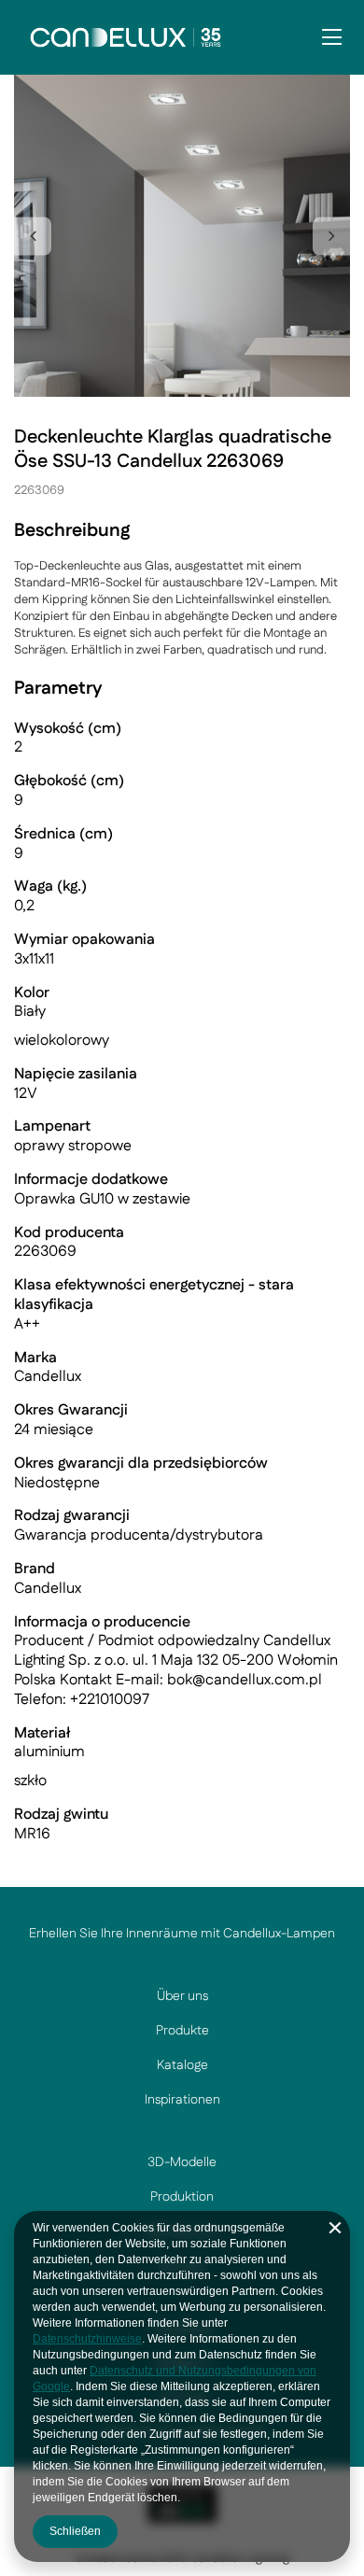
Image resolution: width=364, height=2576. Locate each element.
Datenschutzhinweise (87, 2339)
